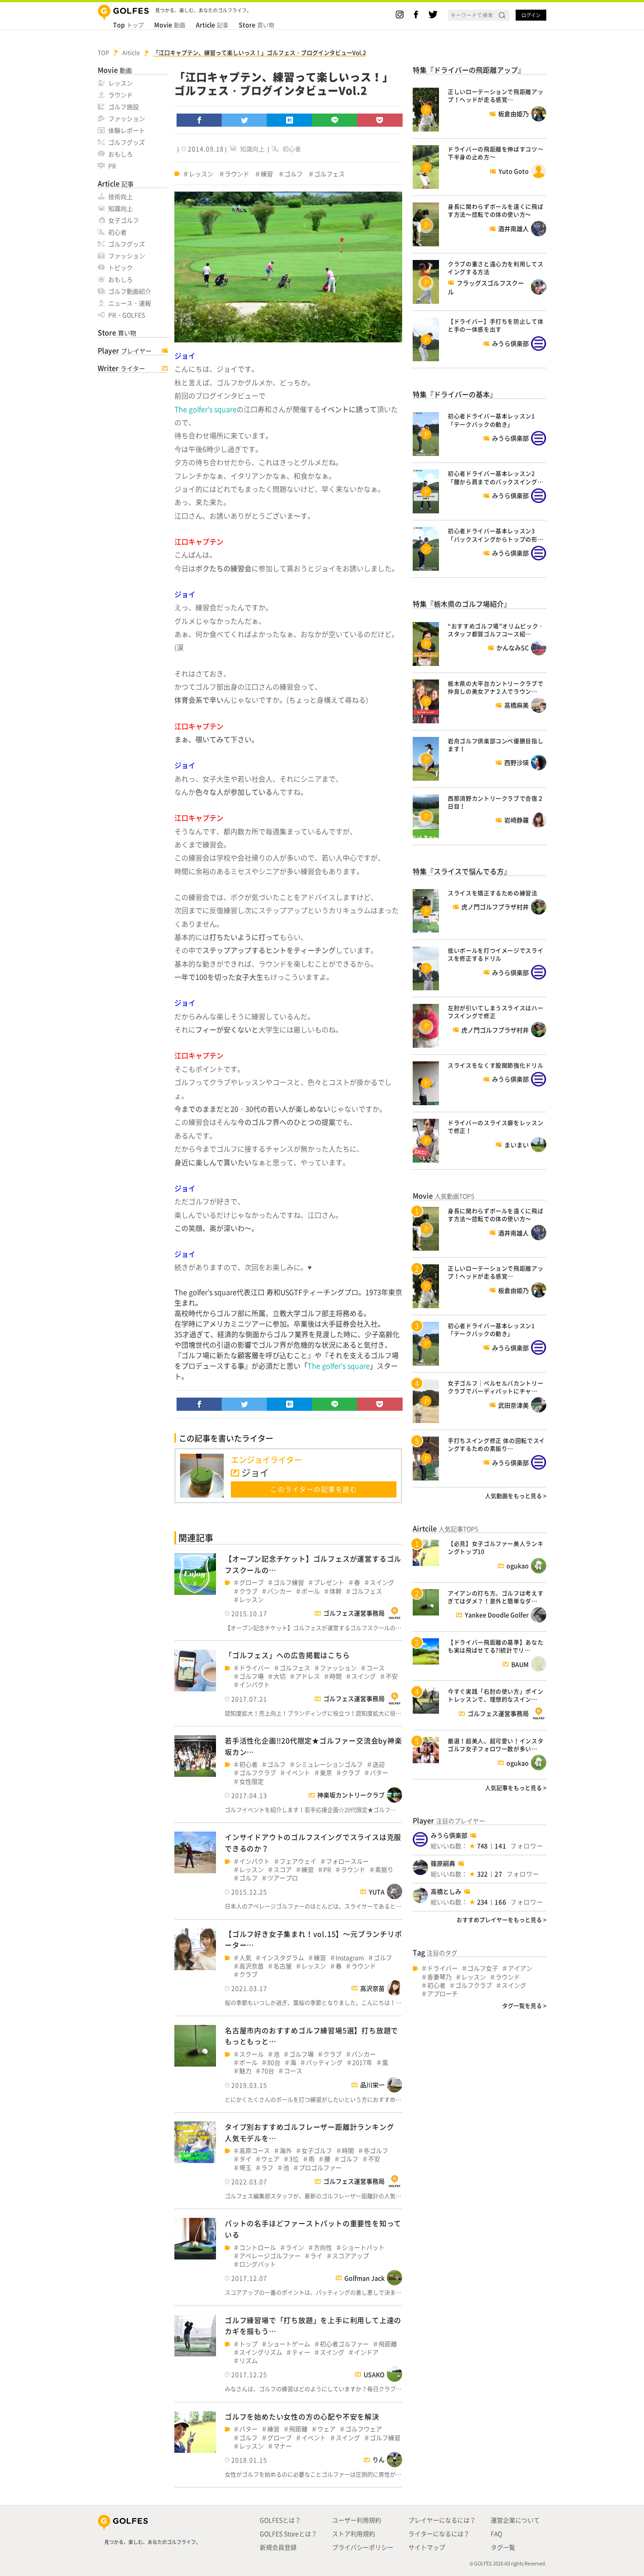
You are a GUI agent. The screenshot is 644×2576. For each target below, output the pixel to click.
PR (112, 166)
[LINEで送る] (335, 120)
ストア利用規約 (354, 2533)
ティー (301, 2352)
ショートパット (363, 2247)
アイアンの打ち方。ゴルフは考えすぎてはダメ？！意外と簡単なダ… (495, 1597)
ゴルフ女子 (483, 1968)
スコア (283, 1870)
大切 (280, 1676)
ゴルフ (294, 174)
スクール (251, 2054)
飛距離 (388, 2344)
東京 (326, 1773)
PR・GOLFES (127, 315)
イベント (298, 1773)
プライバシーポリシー (363, 2547)
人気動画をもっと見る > (516, 1496)
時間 (336, 1676)
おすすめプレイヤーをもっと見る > (501, 1920)
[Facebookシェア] (199, 120)
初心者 (117, 232)
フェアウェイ (298, 1861)
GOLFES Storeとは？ (288, 2533)
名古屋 (283, 1966)
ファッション (127, 118)
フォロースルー (347, 1861)
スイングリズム (261, 2352)
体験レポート (127, 130)
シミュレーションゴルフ (329, 1764)
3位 (294, 2159)
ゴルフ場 (251, 1676)
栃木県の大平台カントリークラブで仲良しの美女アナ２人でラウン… (495, 687)
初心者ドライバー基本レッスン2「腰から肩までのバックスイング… (495, 477)
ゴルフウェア (364, 2429)
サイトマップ (427, 2547)
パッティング (324, 2062)
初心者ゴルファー (344, 2344)
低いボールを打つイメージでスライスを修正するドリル (495, 954)
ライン (295, 2247)
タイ (245, 2159)
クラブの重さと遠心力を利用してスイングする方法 (495, 268)
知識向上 (120, 208)
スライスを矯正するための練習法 (493, 893)
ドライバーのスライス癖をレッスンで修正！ (495, 1126)
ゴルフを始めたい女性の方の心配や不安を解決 (302, 2416)
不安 (392, 1676)
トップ (128, 25)
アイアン (520, 1968)
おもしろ (120, 154)
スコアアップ (350, 2256)
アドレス (308, 1676)
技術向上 (120, 196)
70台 (268, 2071)
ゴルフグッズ (127, 142)
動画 (170, 25)
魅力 (245, 2071)
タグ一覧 (503, 2547)
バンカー (280, 1591)
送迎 (379, 1764)
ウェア (270, 2159)
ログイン (531, 15)
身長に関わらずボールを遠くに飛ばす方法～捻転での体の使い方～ (495, 210)
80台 (274, 2062)
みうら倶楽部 (449, 1835)
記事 (212, 25)
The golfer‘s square (205, 409)
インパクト (255, 1685)
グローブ (251, 1582)
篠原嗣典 (443, 1863)
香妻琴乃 (439, 1977)
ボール (311, 1591)
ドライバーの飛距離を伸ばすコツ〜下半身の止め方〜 (495, 153)
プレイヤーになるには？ (442, 2520)
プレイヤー (125, 351)
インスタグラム (283, 1958)
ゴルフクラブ (258, 1773)
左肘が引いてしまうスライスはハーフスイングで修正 (495, 1012)
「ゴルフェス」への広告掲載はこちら (287, 1655)
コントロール (258, 2247)
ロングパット (258, 2264)
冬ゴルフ (376, 2151)
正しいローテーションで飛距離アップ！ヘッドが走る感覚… (495, 95)
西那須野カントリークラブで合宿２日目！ (495, 802)
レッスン (120, 83)
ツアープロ (283, 1878)
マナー (283, 2446)
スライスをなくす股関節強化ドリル (495, 1065)
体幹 (336, 1591)
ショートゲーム (289, 2344)
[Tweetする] (244, 120)
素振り (384, 1870)
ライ (316, 2256)
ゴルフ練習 (289, 1582)
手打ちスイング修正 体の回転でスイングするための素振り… (496, 1444)
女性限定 (251, 1781)
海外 (286, 2151)
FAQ (496, 2533)
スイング (382, 1582)
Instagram (350, 1958)
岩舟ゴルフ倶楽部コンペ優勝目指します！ (495, 745)
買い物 (257, 25)
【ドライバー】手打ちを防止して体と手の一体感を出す (495, 325)
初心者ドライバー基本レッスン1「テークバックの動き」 (491, 420)
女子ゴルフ (124, 220)
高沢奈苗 (251, 1966)
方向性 (323, 2247)
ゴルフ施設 (124, 107)
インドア (366, 2352)
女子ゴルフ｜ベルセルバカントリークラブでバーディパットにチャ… (495, 1387)
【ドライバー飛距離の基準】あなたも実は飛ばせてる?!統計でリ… (495, 1646)
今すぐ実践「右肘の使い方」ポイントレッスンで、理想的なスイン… (495, 1695)
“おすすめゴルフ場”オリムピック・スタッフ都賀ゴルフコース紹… (496, 630)
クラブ (248, 1591)
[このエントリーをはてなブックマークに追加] (290, 120)
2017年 (362, 2062)
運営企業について (515, 2520)
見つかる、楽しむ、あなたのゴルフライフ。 (152, 2542)
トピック (120, 267)
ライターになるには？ (439, 2533)
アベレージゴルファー (270, 2256)
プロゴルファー (320, 2168)
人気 (245, 1958)
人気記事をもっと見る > (516, 1788)
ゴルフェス (329, 174)
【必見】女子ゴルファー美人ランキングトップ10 (495, 1547)
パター (379, 1773)
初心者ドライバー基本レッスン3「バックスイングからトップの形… (495, 535)
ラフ (267, 2168)
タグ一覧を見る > (524, 2005)
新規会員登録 (278, 2547)
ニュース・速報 (130, 303)
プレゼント (329, 1582)
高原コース (255, 2151)
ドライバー (255, 1668)
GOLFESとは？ (280, 2520)
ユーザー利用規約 (357, 2520)
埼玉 (245, 2168)
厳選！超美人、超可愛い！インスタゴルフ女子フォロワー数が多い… (495, 1745)
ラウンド (120, 95)
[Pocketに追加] (380, 120)
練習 (267, 174)
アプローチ (442, 1994)
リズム (248, 2361)
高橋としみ (446, 1891)
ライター (121, 368)
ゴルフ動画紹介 (130, 291)
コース (375, 1668)
